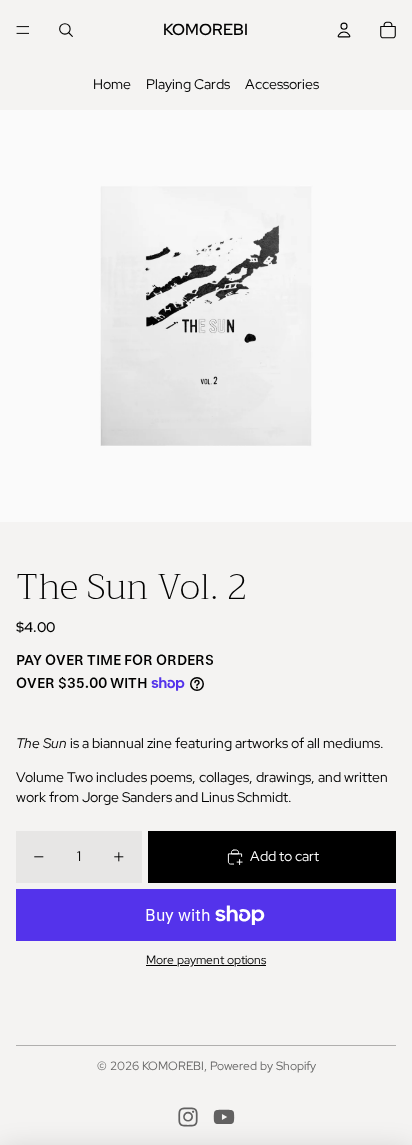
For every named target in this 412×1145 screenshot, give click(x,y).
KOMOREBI (173, 1066)
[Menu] (23, 30)
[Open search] (66, 30)
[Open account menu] (344, 30)
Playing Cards (188, 84)
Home (112, 84)
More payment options (206, 960)
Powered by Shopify (263, 1066)
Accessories (282, 84)
